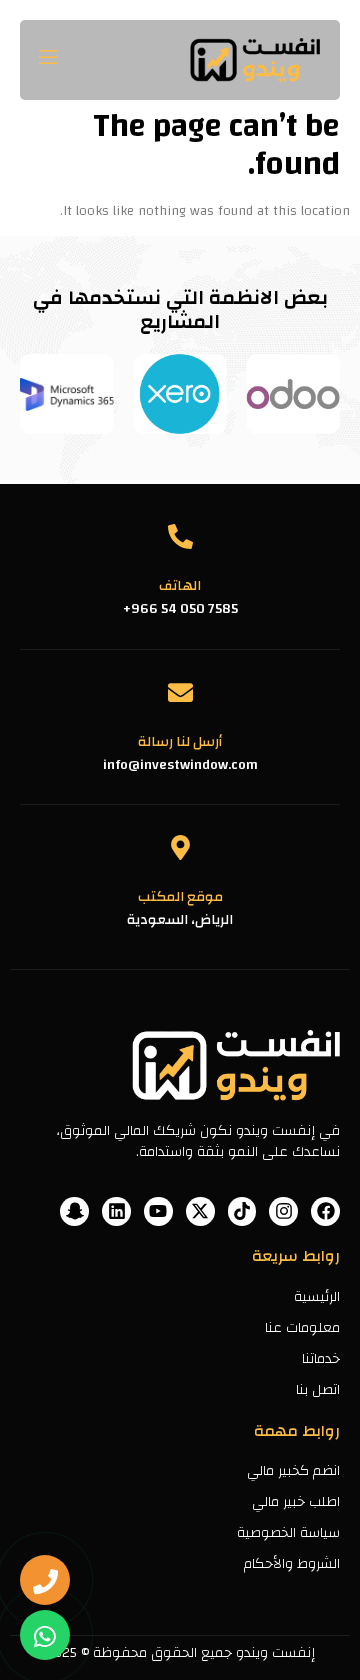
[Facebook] (325, 1211)
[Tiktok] (242, 1211)
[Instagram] (283, 1211)
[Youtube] (158, 1211)
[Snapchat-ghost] (74, 1211)
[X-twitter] (200, 1211)
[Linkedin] (116, 1211)
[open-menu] (51, 60)
